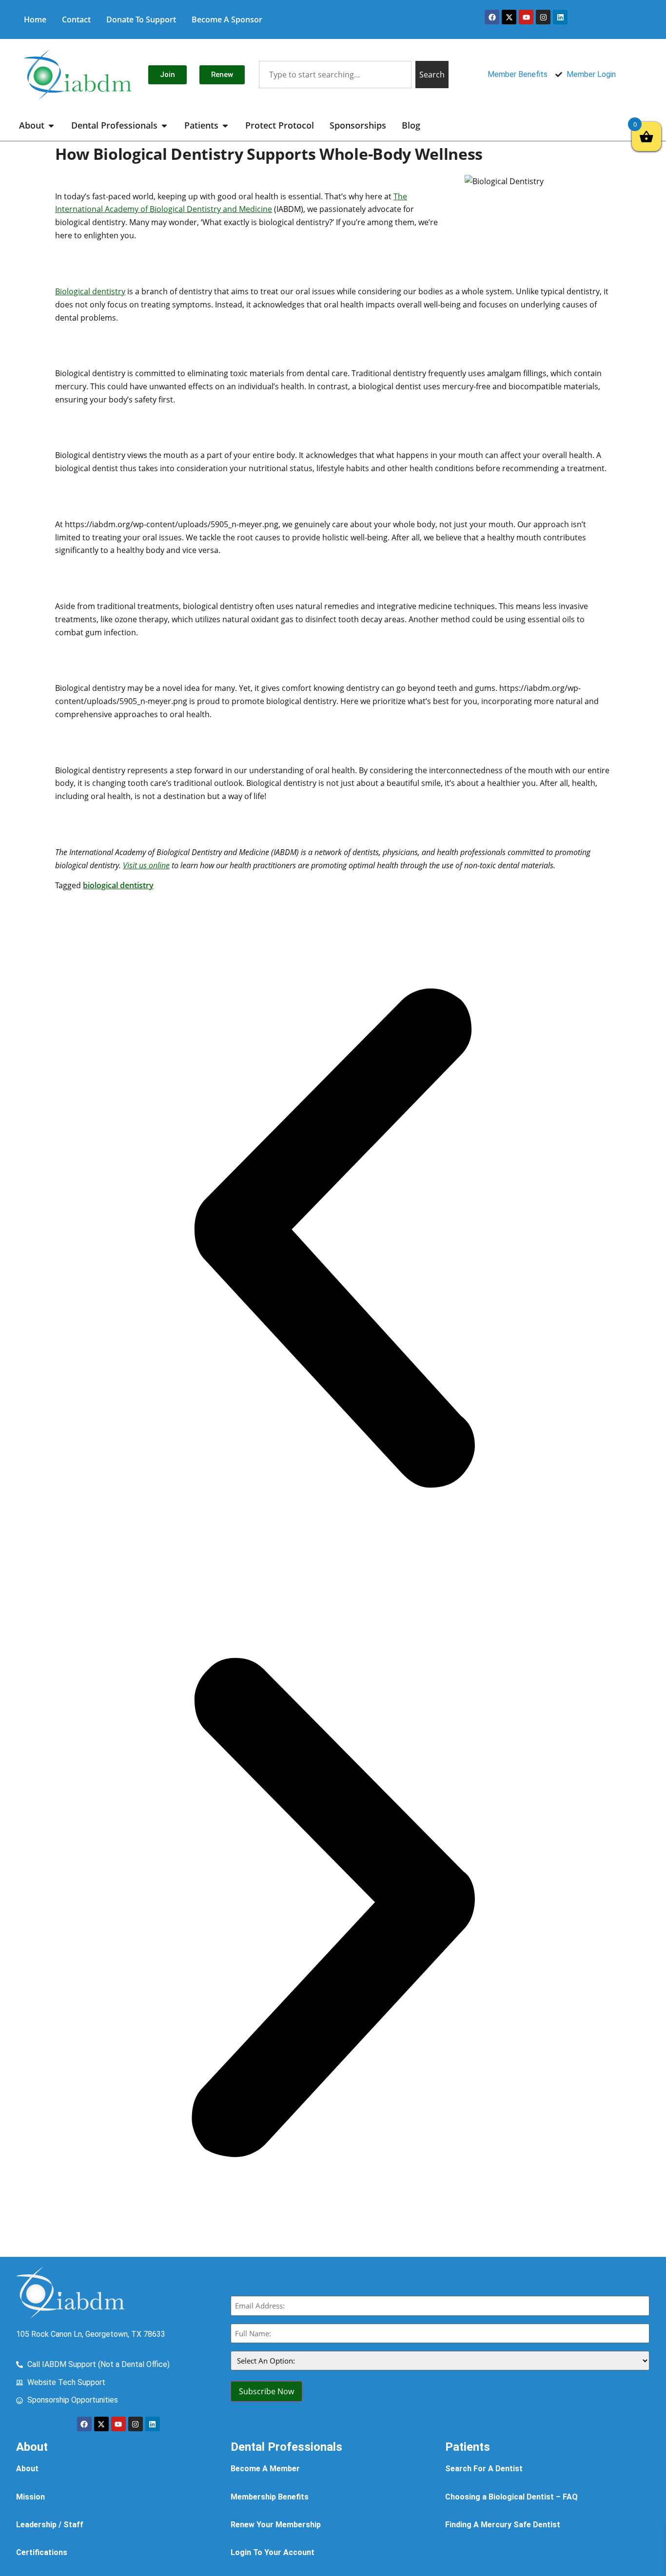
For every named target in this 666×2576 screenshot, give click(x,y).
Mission (30, 2497)
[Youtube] (526, 17)
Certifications (42, 2552)
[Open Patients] (225, 125)
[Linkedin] (560, 17)
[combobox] (335, 75)
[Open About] (51, 125)
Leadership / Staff (50, 2525)
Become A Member (265, 2469)
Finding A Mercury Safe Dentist (503, 2525)
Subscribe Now (266, 2391)
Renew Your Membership (276, 2525)
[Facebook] (492, 17)
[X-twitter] (509, 17)
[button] (333, 1240)
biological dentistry (118, 885)
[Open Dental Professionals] (164, 125)
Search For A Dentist (484, 2469)
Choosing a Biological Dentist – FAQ (511, 2497)
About (27, 2469)
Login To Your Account (273, 2552)
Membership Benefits (270, 2497)
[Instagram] (543, 17)
